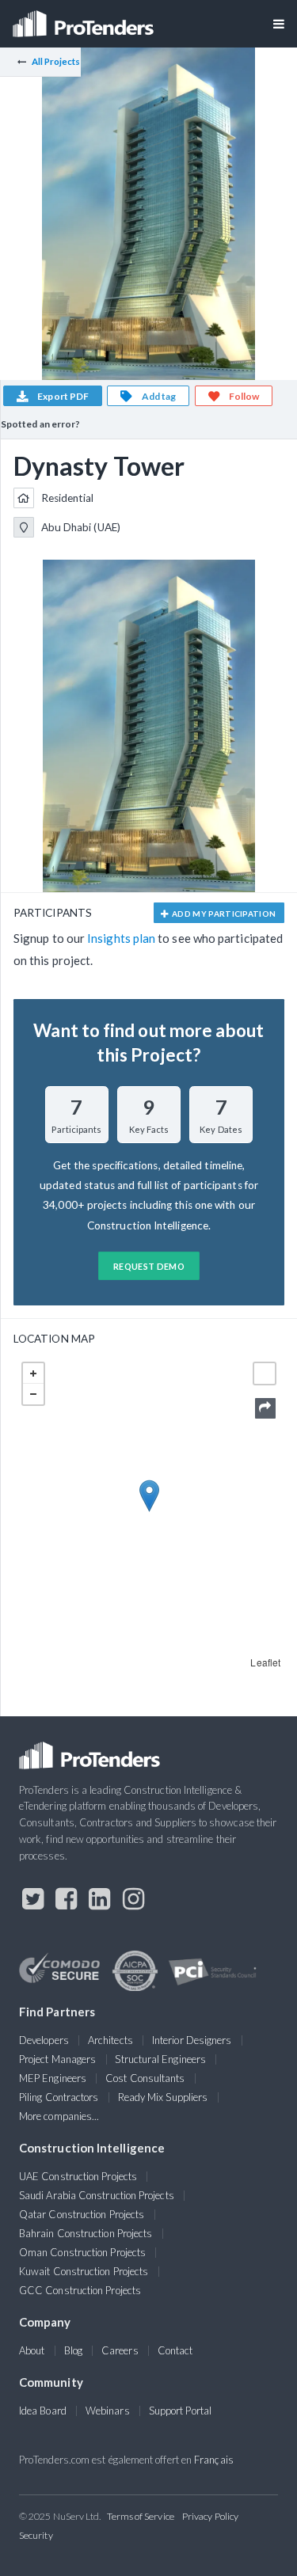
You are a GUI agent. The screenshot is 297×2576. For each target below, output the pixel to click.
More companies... (59, 2116)
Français (214, 2460)
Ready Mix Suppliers (163, 2097)
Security (36, 2535)
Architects (110, 2040)
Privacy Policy (210, 2516)
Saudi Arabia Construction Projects (97, 2195)
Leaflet (265, 1662)
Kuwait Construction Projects (84, 2271)
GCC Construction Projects (80, 2290)
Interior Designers (192, 2040)
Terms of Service (141, 2516)
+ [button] (33, 1373)
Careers (120, 2350)
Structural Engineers (160, 2059)
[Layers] (265, 1373)
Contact (175, 2350)
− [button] (33, 1394)
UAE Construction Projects (78, 2176)
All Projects (56, 61)
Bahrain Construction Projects (86, 2233)
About (32, 2350)
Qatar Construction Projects (82, 2214)
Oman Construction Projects (82, 2252)
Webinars (108, 2411)
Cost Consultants (145, 2078)
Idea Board (43, 2411)
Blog (73, 2350)
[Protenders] (85, 19)
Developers (44, 2040)
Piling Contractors (59, 2097)
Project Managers (57, 2059)
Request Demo (149, 1266)
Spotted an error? (40, 424)
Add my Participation (223, 914)
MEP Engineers (53, 2078)
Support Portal (180, 2411)
